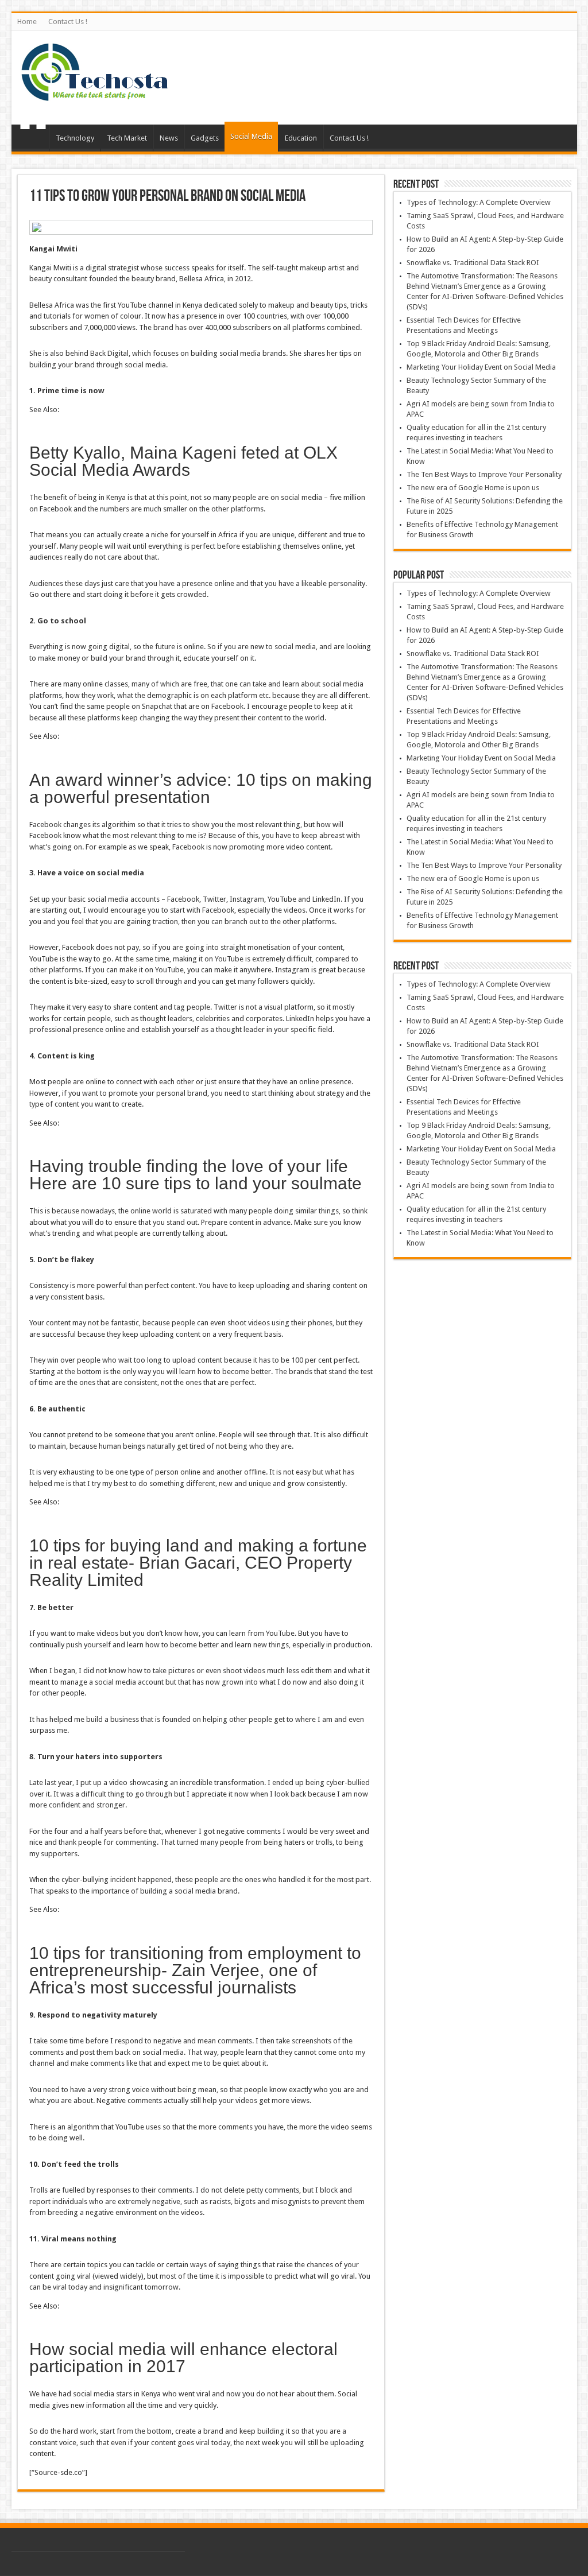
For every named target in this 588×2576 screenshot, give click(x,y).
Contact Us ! (68, 22)
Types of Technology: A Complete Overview (479, 202)
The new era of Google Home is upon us (473, 488)
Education (301, 138)
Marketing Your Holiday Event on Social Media (481, 367)
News (169, 138)
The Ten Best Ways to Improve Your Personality (484, 474)
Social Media (251, 136)
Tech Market (127, 138)
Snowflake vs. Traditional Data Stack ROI (473, 263)
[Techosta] (95, 96)
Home (27, 22)
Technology (75, 138)
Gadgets (205, 138)
